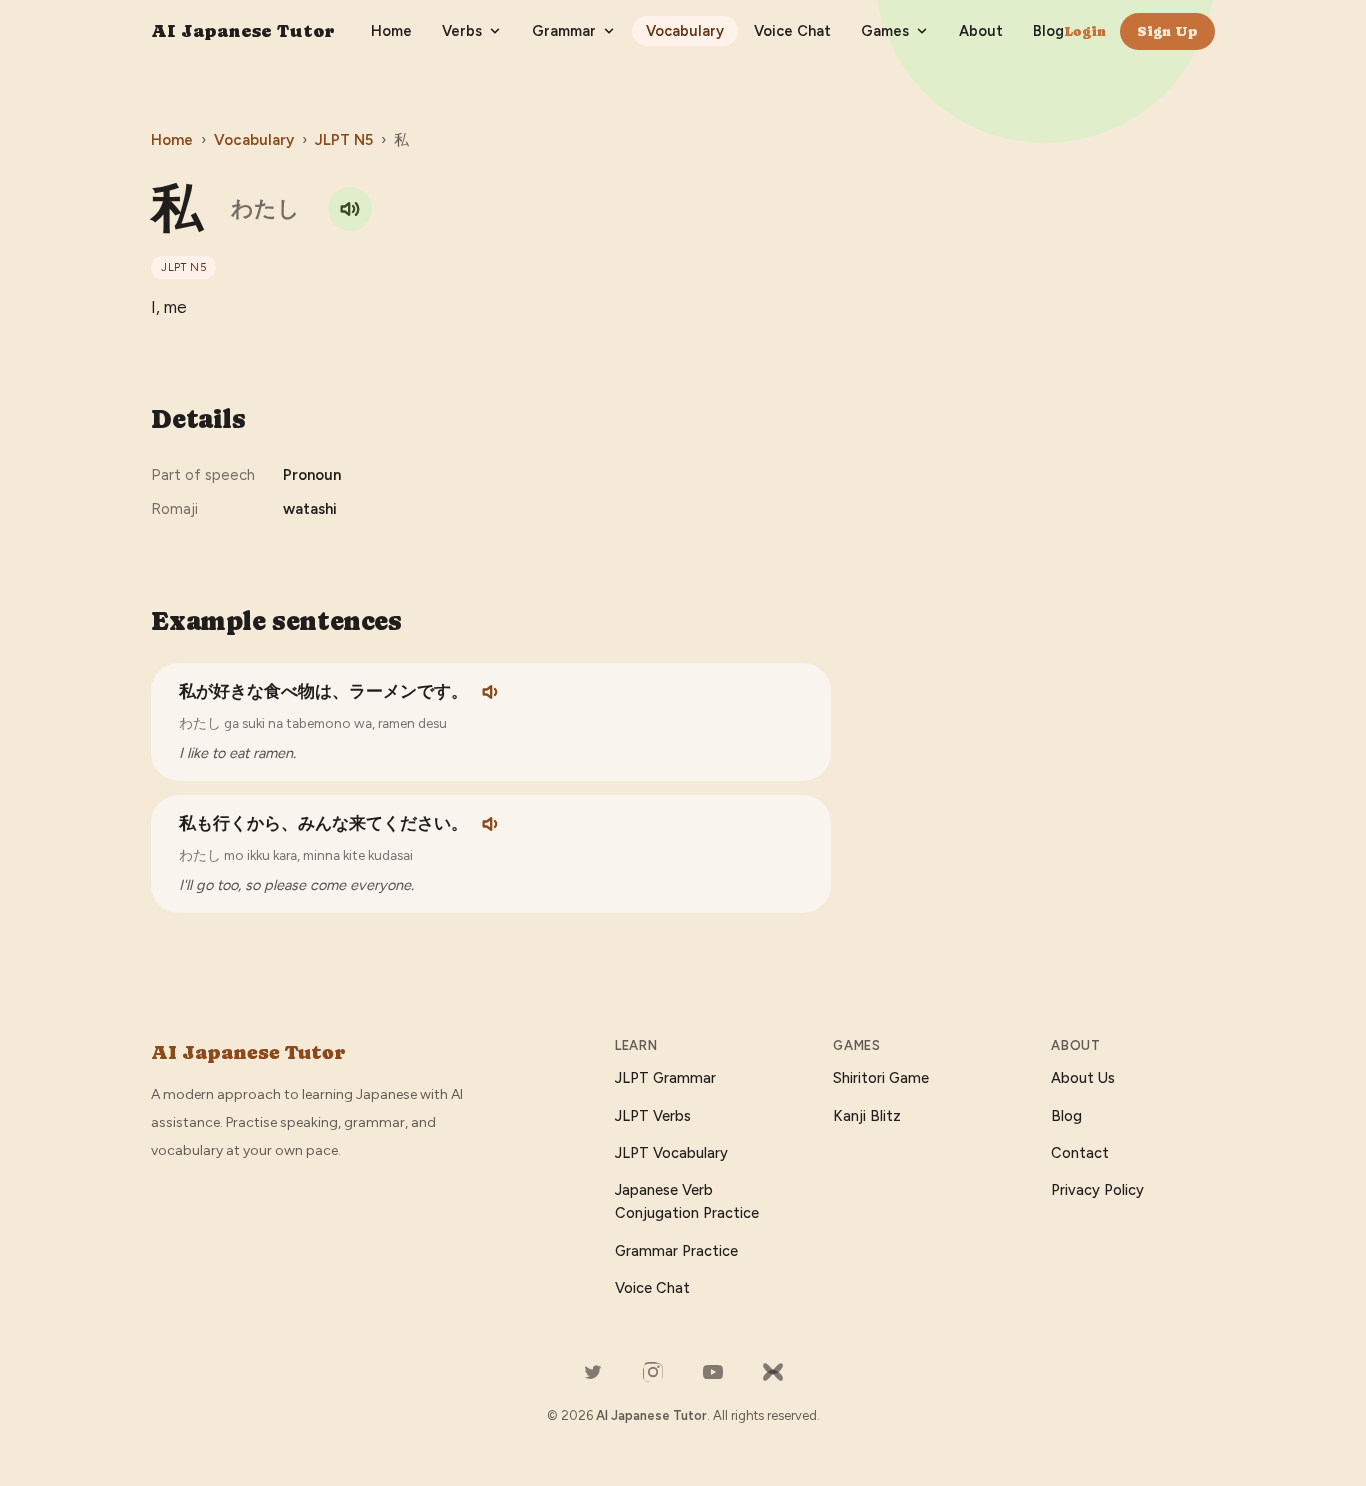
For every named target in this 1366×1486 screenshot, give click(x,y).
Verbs (462, 31)
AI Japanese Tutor (243, 30)
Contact (1080, 1153)
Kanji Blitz (867, 1116)
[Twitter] (593, 1372)
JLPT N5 (344, 140)
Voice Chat (792, 31)
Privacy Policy (1097, 1190)
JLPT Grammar (665, 1078)
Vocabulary (685, 31)
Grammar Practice (676, 1251)
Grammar (564, 31)
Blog (1048, 31)
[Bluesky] (773, 1372)
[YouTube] (713, 1372)
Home (391, 31)
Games (885, 31)
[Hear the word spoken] (350, 209)
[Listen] (492, 692)
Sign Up (1167, 31)
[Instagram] (653, 1372)
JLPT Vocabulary (671, 1153)
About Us (1083, 1078)
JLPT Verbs (653, 1116)
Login (1085, 31)
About (981, 31)
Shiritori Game (881, 1078)
